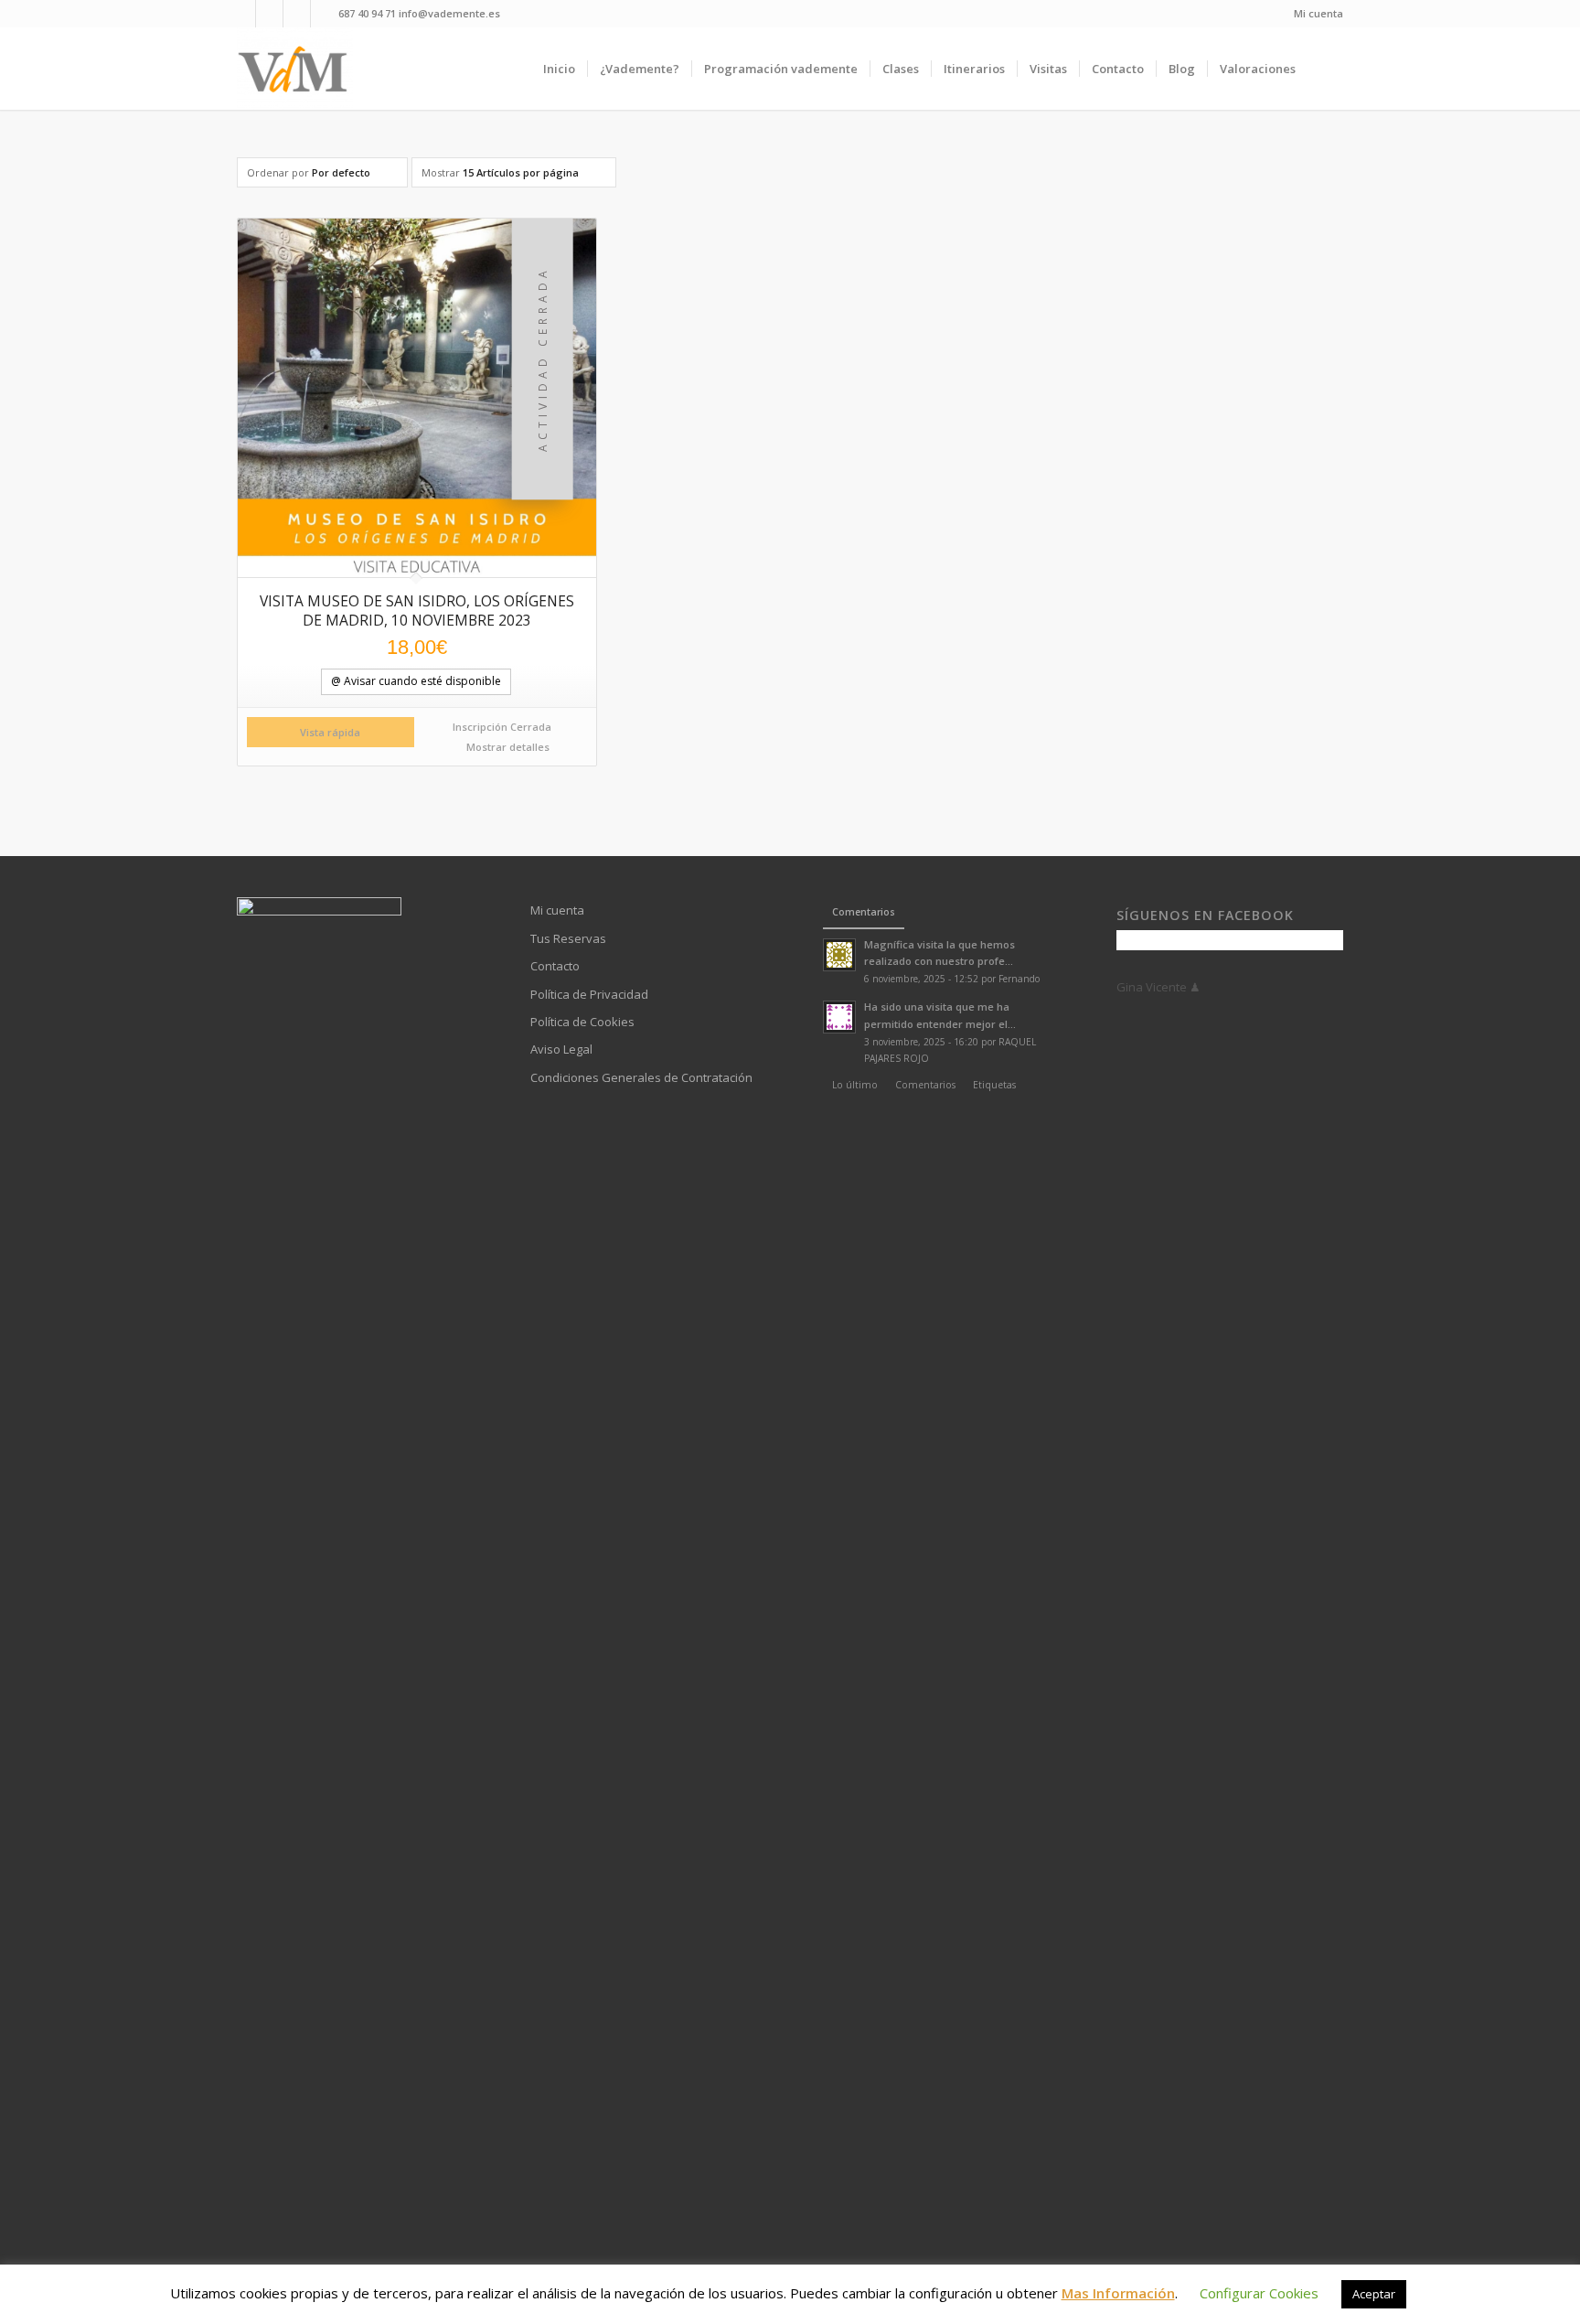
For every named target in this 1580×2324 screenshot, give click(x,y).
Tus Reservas (568, 938)
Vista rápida (330, 732)
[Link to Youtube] (269, 14)
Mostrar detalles (507, 747)
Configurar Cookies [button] (1259, 2293)
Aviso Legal (561, 1049)
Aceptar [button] (1374, 2294)
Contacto (555, 966)
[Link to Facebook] (242, 14)
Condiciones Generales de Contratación (641, 1077)
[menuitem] (1314, 14)
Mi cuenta (1318, 13)
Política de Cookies (582, 1022)
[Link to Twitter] (325, 14)
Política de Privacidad (589, 994)
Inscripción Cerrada (502, 727)
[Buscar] (1325, 69)
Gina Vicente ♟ (1158, 987)
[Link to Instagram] (297, 14)
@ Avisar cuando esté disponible (416, 681)
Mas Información (1118, 2293)
